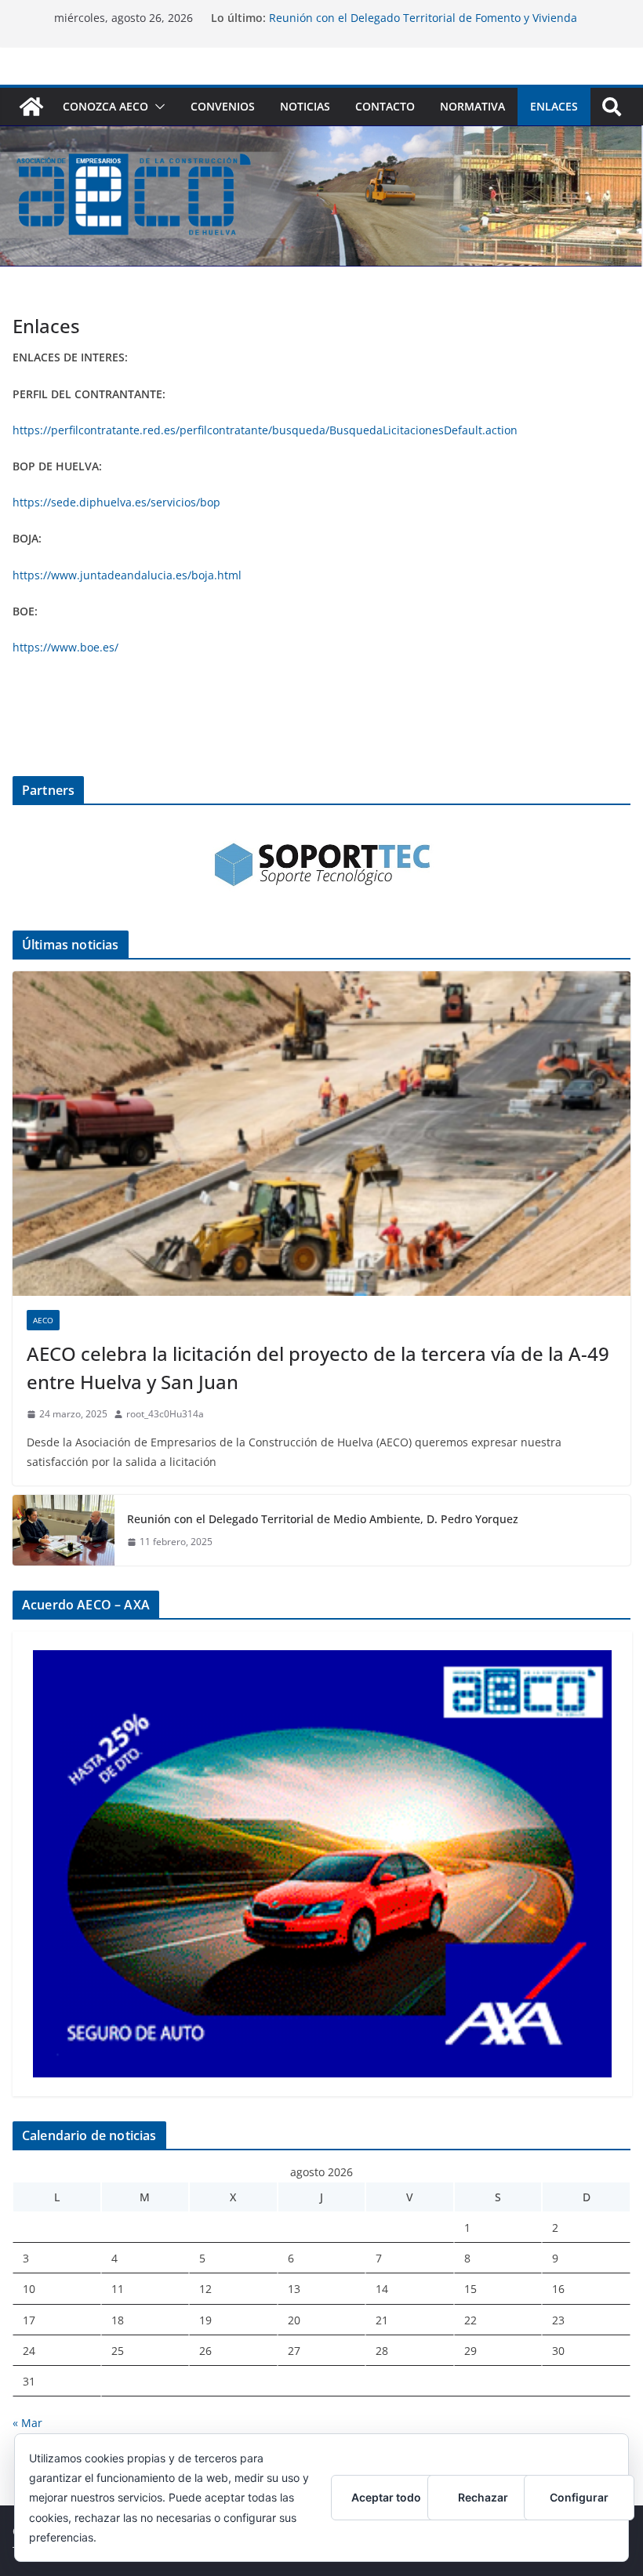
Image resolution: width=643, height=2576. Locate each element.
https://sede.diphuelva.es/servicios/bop (116, 502)
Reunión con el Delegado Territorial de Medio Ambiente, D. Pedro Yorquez (323, 1519)
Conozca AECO (105, 106)
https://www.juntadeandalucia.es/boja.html (127, 575)
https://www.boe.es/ (65, 647)
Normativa (472, 106)
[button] (157, 107)
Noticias (305, 106)
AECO (43, 1320)
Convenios (223, 106)
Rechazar (483, 2497)
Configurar (579, 2497)
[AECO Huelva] (31, 107)
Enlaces (554, 106)
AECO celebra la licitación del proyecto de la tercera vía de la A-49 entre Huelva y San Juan (318, 1368)
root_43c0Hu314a (165, 1414)
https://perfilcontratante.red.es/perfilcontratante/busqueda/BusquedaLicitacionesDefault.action (265, 430)
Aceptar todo (386, 2497)
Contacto (385, 106)
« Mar (27, 2423)
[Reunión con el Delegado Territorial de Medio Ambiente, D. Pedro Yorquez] (64, 1530)
